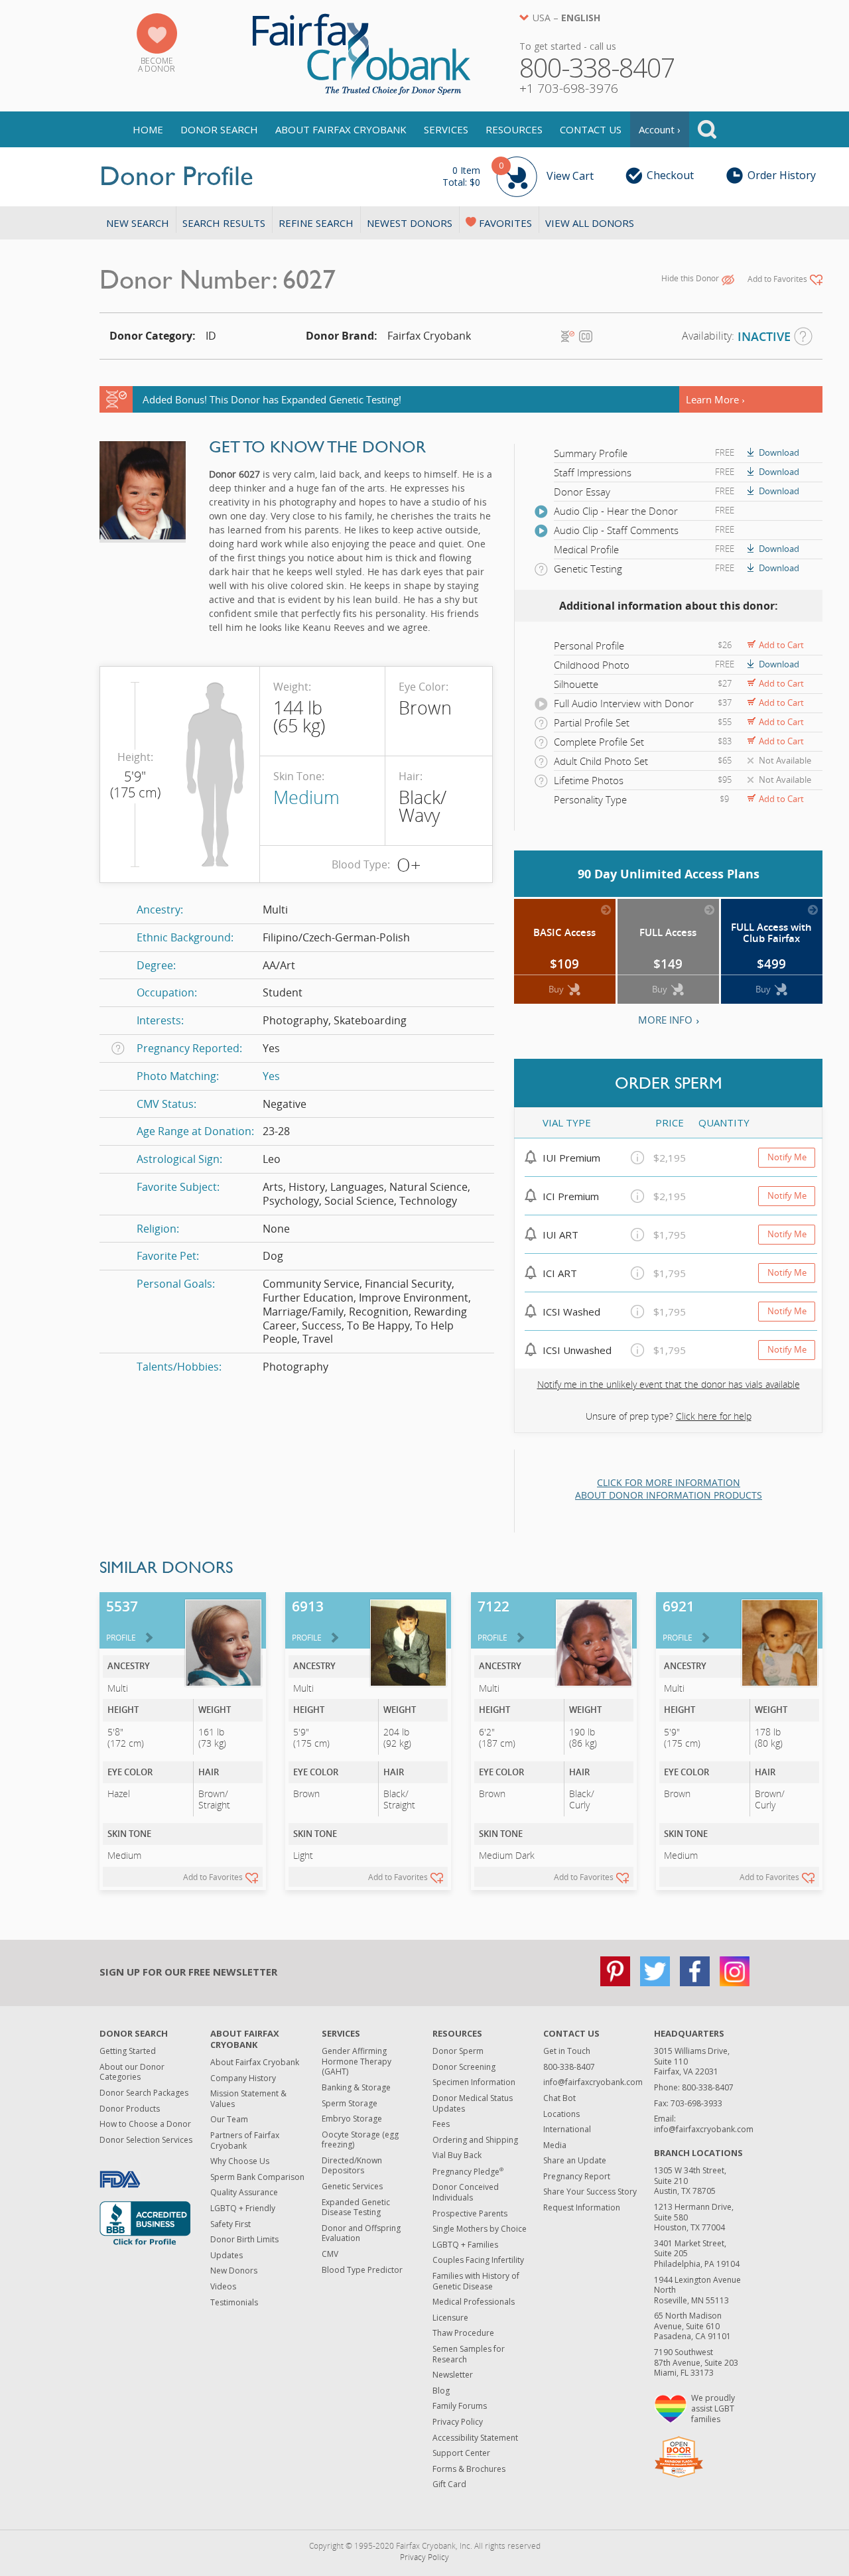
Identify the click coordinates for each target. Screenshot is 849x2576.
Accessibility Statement (475, 2438)
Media (555, 2145)
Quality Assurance (244, 2192)
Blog (441, 2391)
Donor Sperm (458, 2051)
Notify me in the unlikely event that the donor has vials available (669, 1384)
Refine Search (316, 223)
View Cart (518, 174)
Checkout (670, 175)
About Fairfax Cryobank (341, 129)
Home (148, 129)
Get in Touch (567, 2051)
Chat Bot (559, 2098)
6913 (308, 1620)
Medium (306, 797)
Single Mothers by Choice (480, 2229)
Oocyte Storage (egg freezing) (360, 2140)
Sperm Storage (350, 2103)
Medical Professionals (474, 2302)
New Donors (234, 2271)
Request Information (582, 2207)
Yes (271, 1076)
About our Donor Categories (132, 2072)
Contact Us (591, 129)
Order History (782, 175)
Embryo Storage (352, 2119)
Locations (561, 2114)
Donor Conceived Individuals (466, 2192)
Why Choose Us (240, 2161)
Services (446, 129)
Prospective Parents (470, 2213)
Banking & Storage (356, 2087)
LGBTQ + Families (465, 2245)
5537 (122, 1620)
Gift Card (449, 2484)
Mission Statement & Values (248, 2099)
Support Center (461, 2453)
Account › (660, 129)
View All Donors (590, 223)
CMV (330, 2254)
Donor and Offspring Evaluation (361, 2233)
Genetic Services (352, 2186)
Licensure (450, 2318)
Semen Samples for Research (469, 2354)
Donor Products (130, 2109)
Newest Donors (410, 223)
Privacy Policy (458, 2422)
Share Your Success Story (590, 2192)
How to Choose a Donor (145, 2124)
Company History (243, 2078)
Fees (441, 2124)
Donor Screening (464, 2067)
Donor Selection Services (146, 2140)
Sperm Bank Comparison (257, 2177)
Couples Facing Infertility (478, 2260)
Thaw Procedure (463, 2333)
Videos (223, 2286)
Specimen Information (474, 2082)
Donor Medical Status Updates (473, 2103)
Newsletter (453, 2375)
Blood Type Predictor (362, 2270)
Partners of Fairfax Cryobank (245, 2140)
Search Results (224, 223)
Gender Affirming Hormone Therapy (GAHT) (357, 2061)
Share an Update (575, 2160)
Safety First (230, 2224)
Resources (514, 129)
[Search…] (707, 129)
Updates (227, 2255)
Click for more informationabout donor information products (669, 1489)
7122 (493, 1620)
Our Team (229, 2119)
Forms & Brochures (469, 2469)
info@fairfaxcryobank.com (593, 2082)
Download (779, 452)
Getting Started (128, 2051)
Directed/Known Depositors (352, 2166)
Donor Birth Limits (244, 2239)
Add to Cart (781, 645)
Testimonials (234, 2302)
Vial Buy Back (457, 2155)
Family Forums (460, 2406)
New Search (138, 223)
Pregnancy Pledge (468, 2172)
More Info (665, 1020)
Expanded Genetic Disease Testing (356, 2207)
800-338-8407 (569, 2067)
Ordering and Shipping (475, 2140)
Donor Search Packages (144, 2093)
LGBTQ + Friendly (243, 2208)
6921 (679, 1620)
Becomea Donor (157, 65)
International (567, 2129)
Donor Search (219, 129)
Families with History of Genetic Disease (476, 2281)
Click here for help (714, 1416)
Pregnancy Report (577, 2176)
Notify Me (787, 1157)
